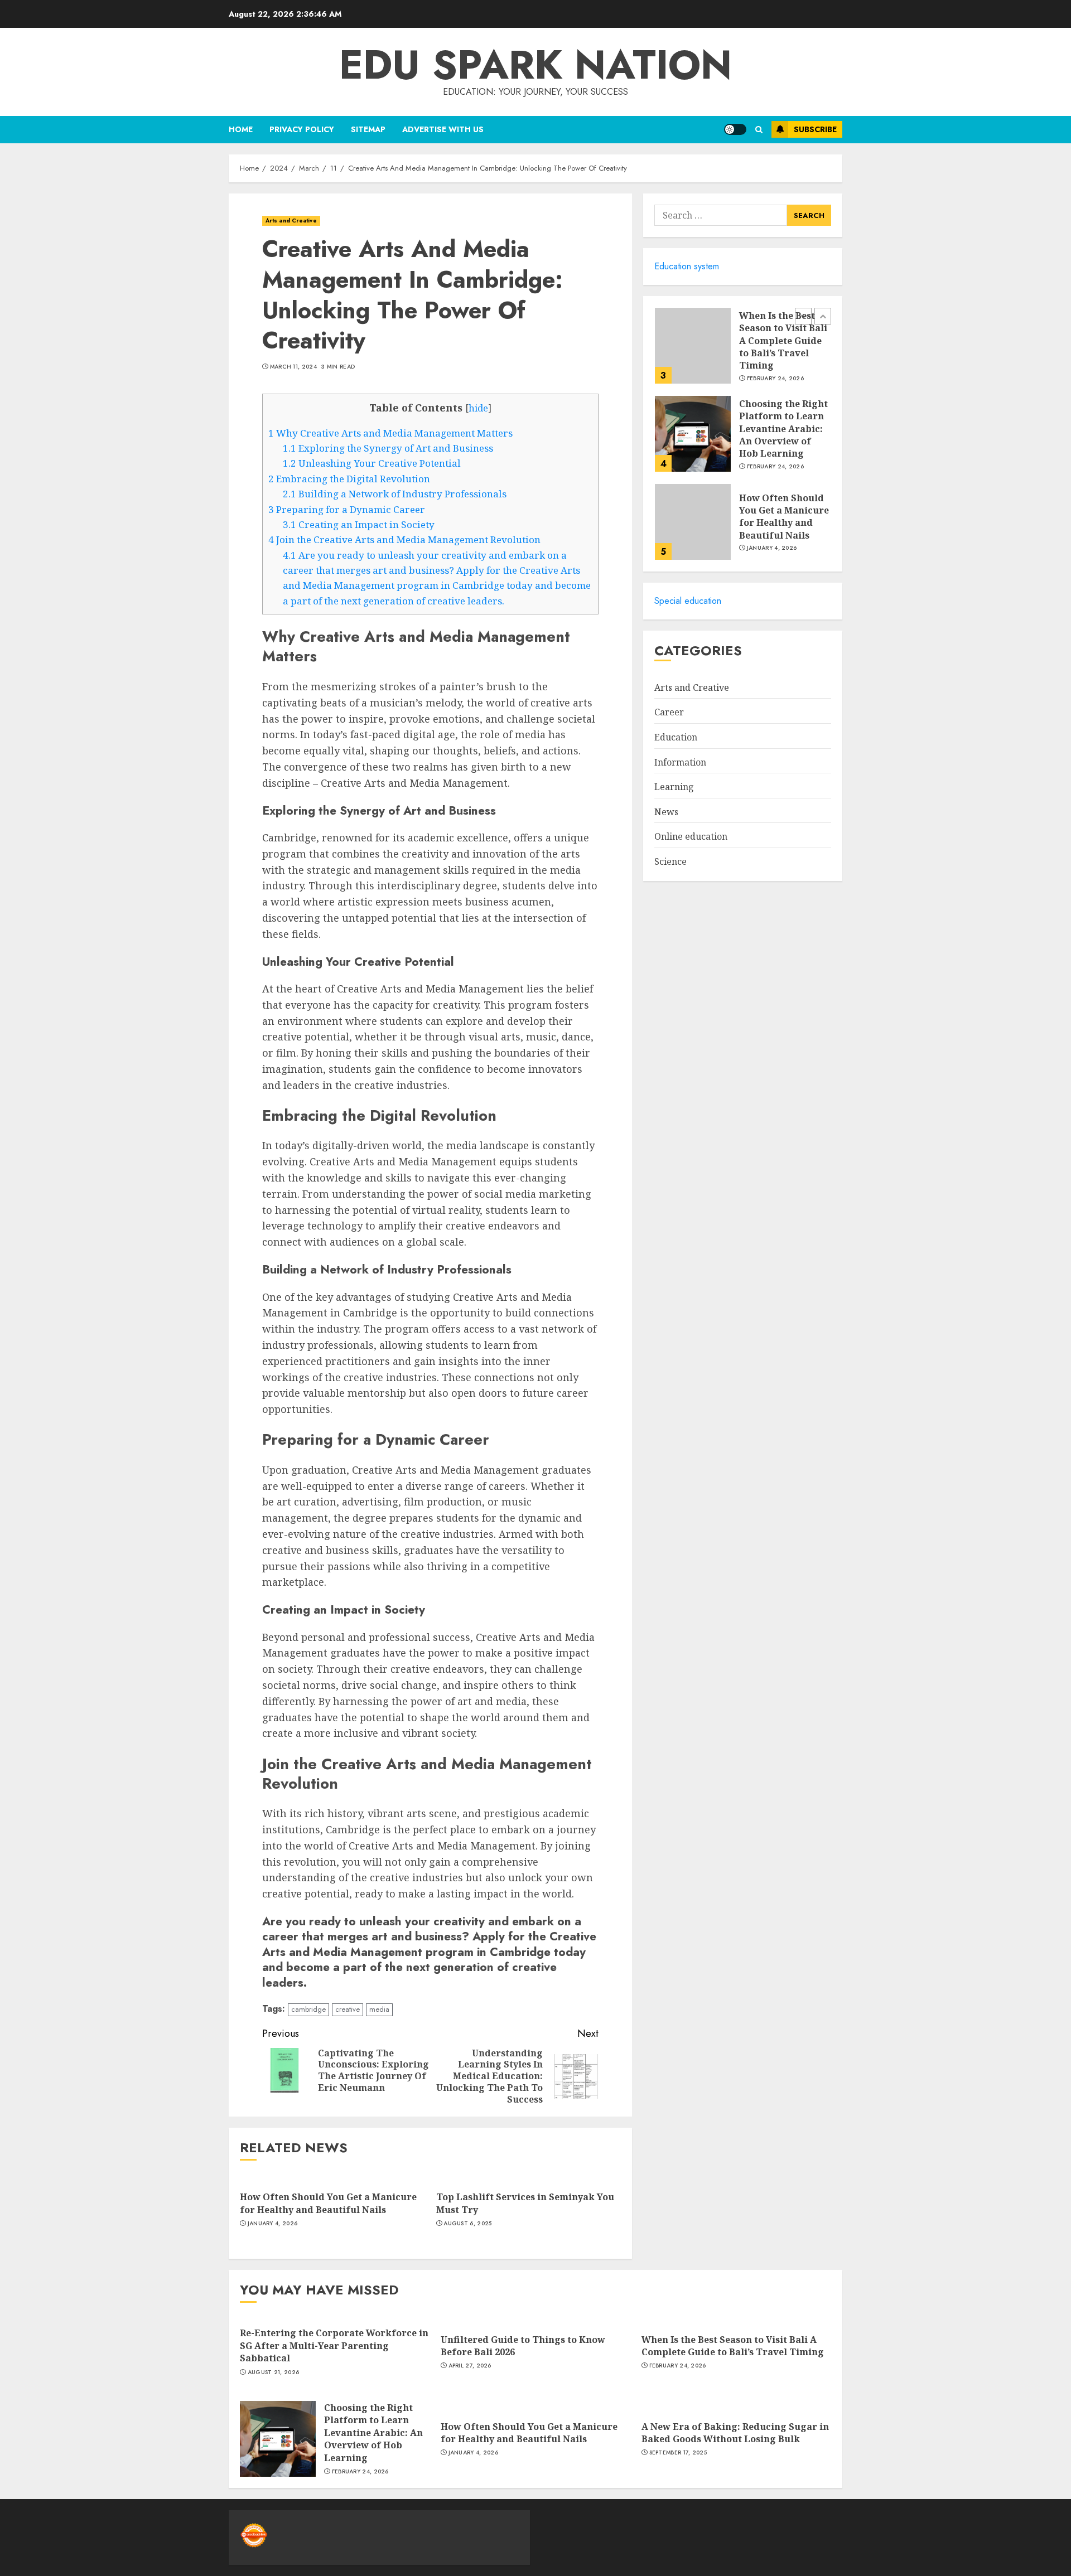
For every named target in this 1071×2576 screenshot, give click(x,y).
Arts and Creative (291, 221)
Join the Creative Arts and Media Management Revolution (404, 539)
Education (676, 737)
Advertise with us (443, 129)
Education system (687, 266)
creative (348, 2009)
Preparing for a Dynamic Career (347, 509)
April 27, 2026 (470, 2366)
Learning (674, 787)
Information (680, 762)
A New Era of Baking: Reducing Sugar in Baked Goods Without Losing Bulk (735, 2433)
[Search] (759, 130)
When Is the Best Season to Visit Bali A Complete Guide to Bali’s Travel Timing (783, 341)
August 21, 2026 (274, 2372)
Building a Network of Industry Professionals (395, 494)
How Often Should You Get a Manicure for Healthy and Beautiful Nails (328, 2203)
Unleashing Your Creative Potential (372, 463)
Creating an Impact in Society (359, 524)
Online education (691, 836)
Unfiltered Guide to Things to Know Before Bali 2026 (523, 2346)
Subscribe (815, 129)
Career (669, 712)
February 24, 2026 (775, 378)
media (379, 2009)
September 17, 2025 (678, 2453)
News (666, 812)
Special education (688, 601)
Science (670, 861)
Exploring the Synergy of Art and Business (388, 448)
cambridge (308, 2009)
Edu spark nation (535, 65)
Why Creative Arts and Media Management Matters (390, 433)
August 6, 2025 (467, 2224)
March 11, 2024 (293, 367)
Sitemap (368, 129)
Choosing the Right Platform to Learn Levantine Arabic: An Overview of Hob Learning (783, 429)
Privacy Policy (302, 129)
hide (478, 408)
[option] (743, 351)
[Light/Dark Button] (735, 129)
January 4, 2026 (273, 2224)
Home (241, 129)
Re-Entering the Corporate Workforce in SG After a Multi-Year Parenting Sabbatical (334, 2345)
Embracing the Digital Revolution (349, 479)
